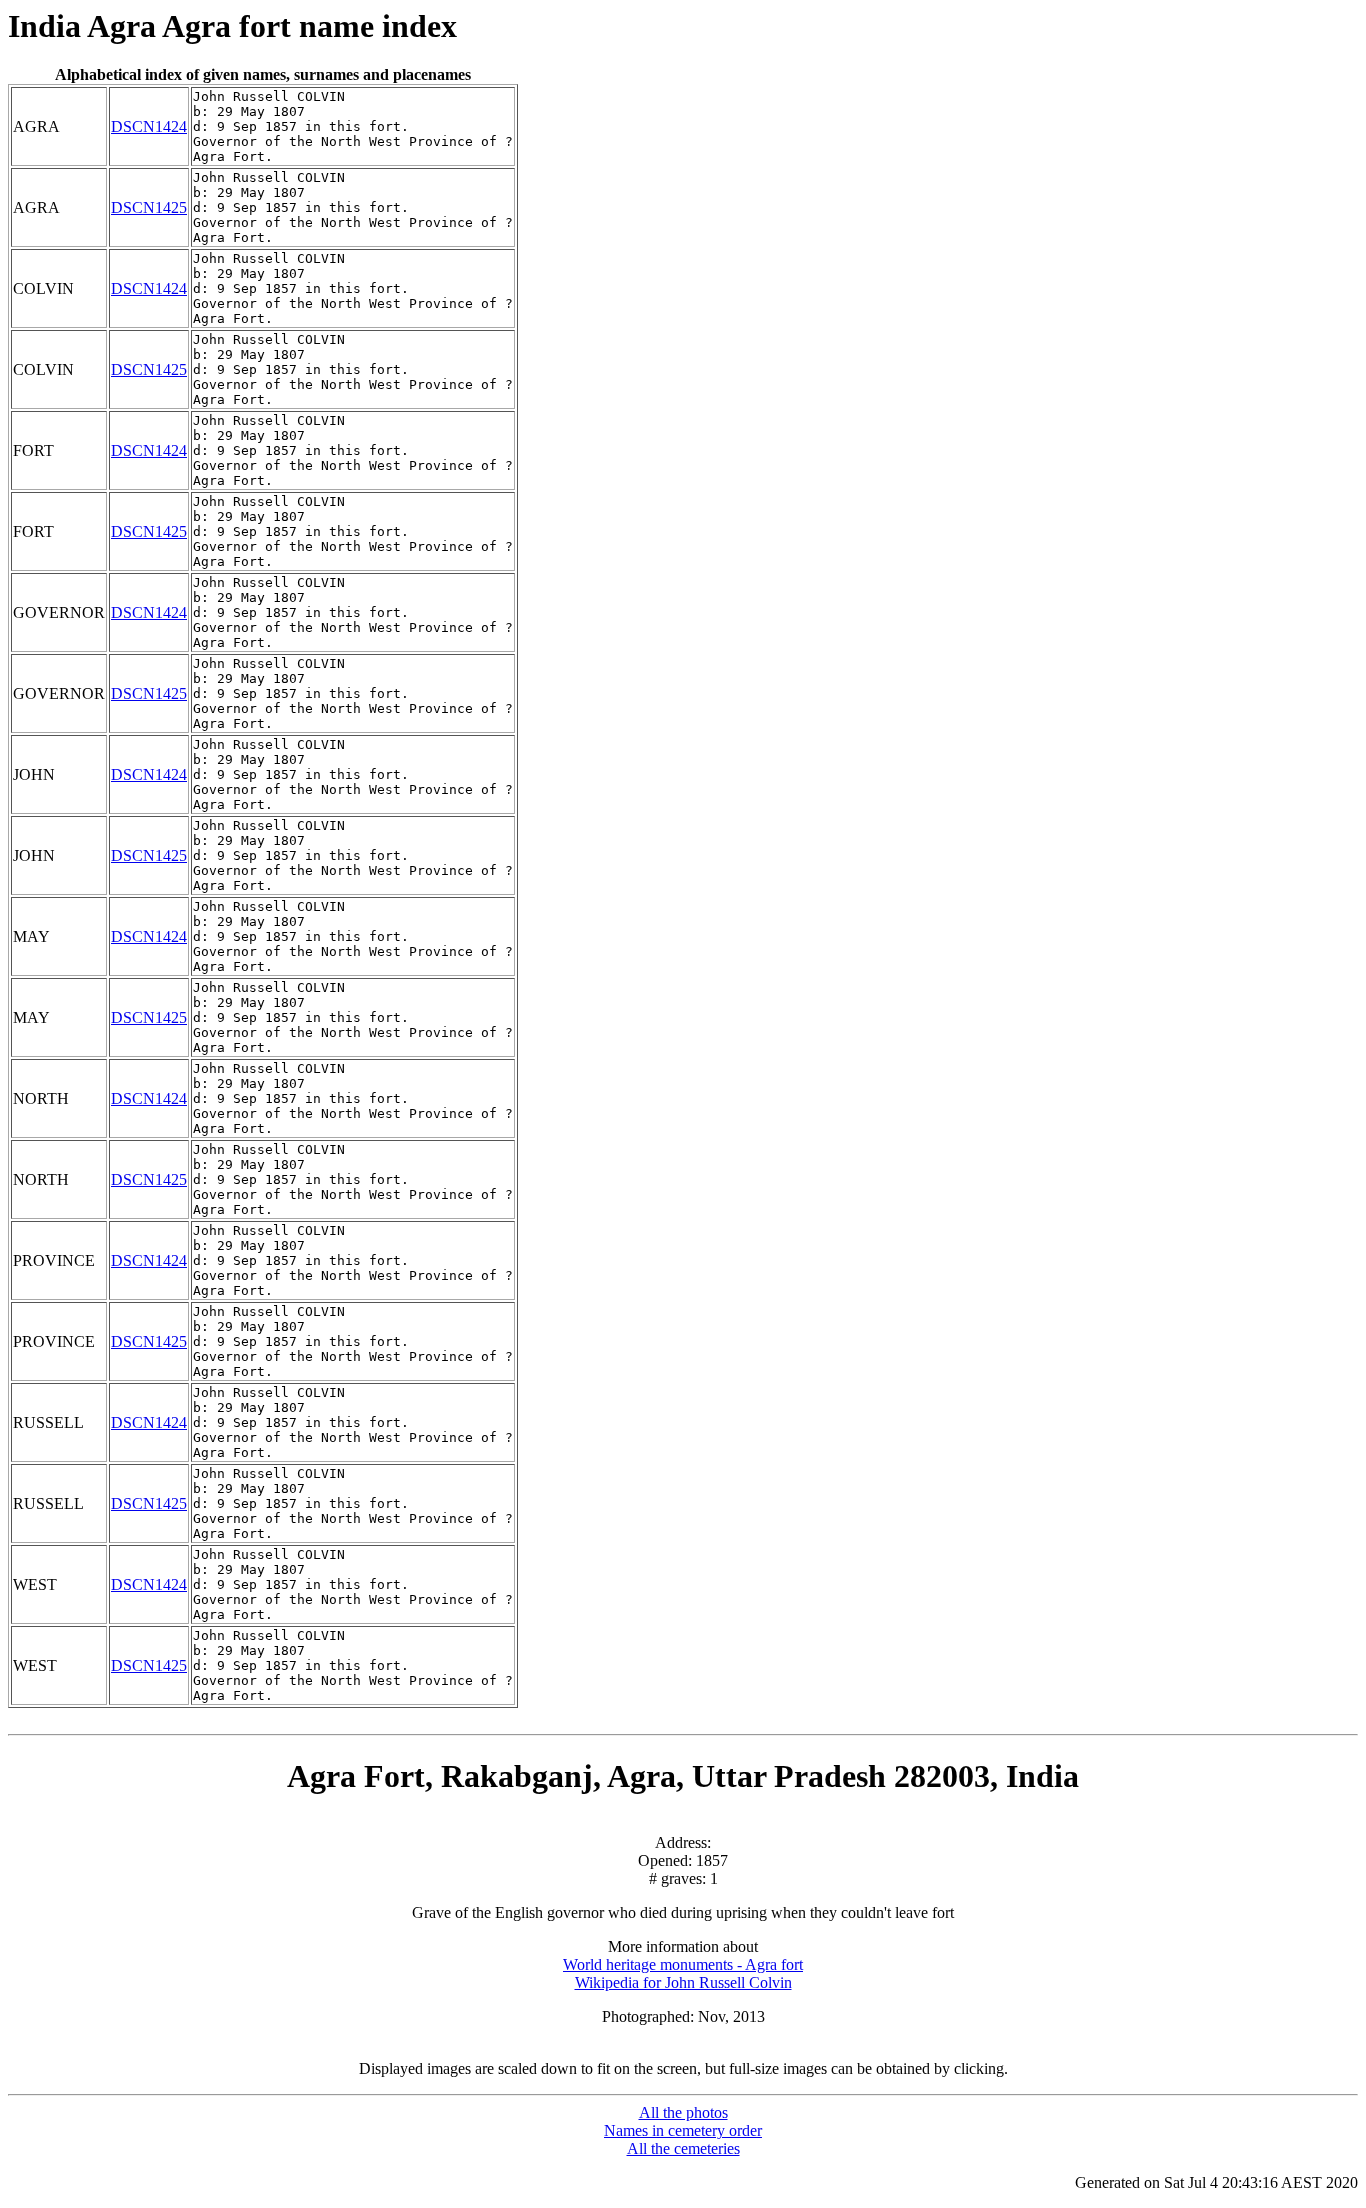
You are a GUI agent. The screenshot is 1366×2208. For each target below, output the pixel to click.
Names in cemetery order (683, 2130)
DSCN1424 (149, 126)
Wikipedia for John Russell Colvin (683, 1982)
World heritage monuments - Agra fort (683, 1964)
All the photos (683, 2112)
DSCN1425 (149, 207)
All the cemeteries (683, 2148)
